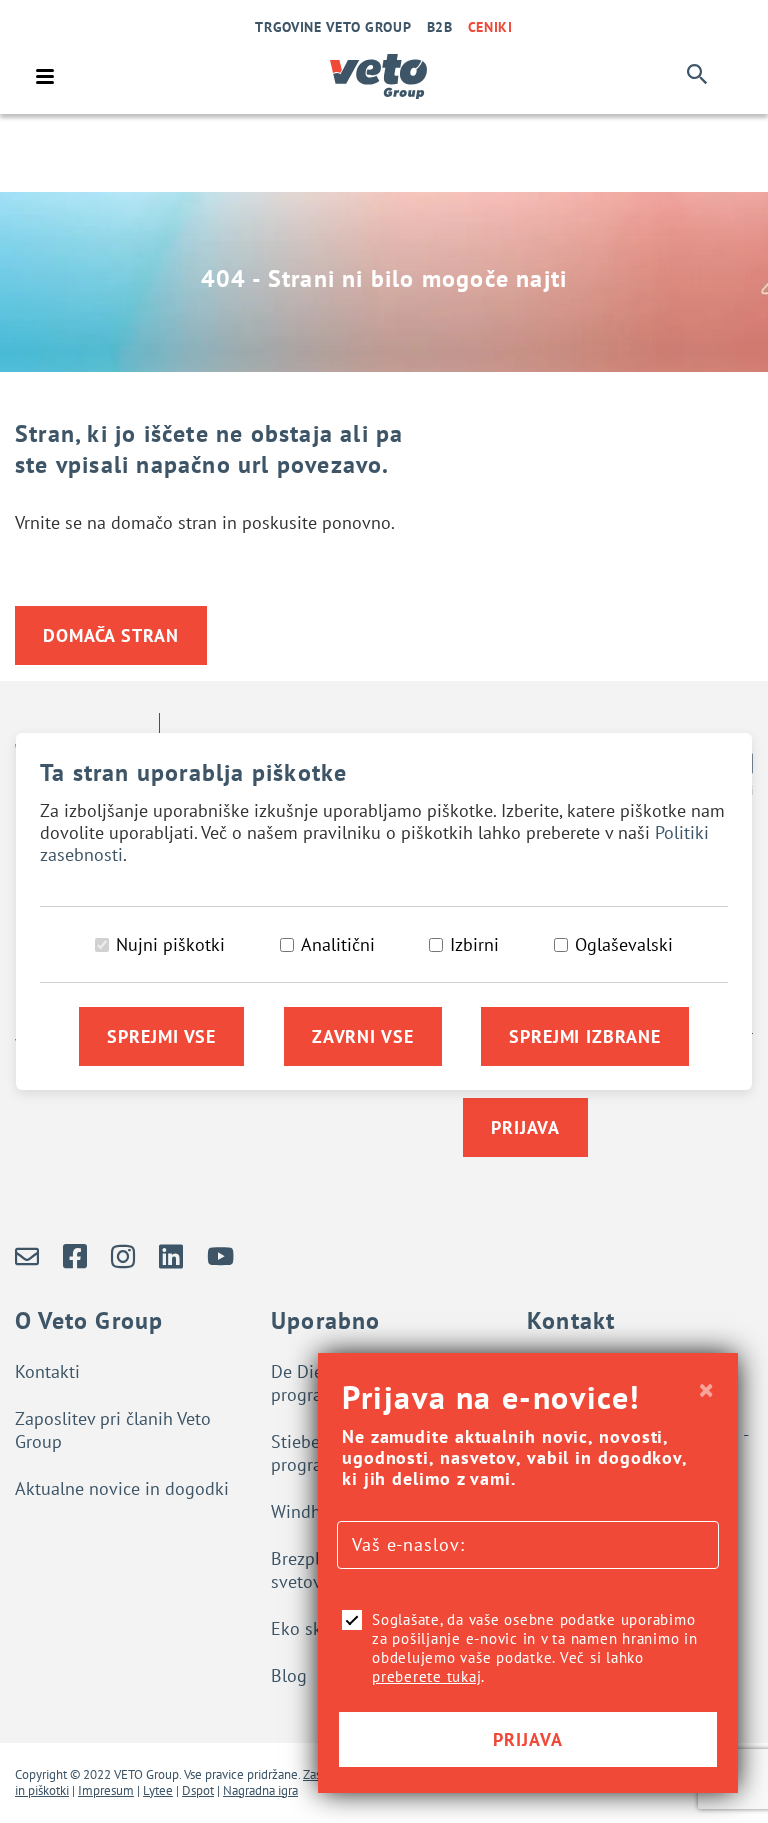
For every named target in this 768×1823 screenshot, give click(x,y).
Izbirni (474, 944)
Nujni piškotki (170, 944)
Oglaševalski (624, 944)
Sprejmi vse (161, 1036)
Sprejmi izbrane (585, 1036)
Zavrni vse (363, 1036)
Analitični (338, 944)
